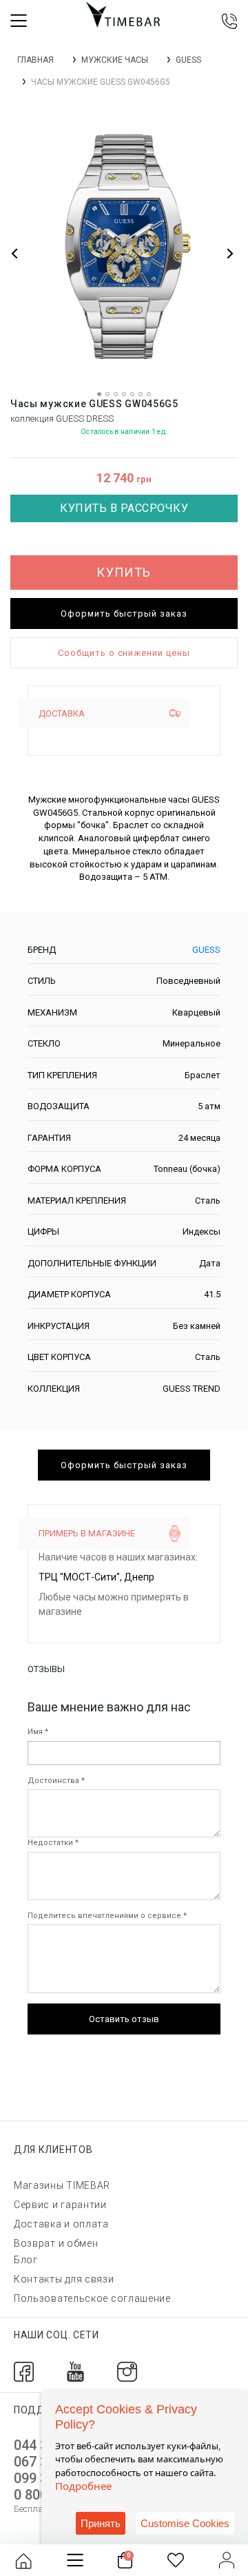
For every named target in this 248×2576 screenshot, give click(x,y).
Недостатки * (53, 1843)
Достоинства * (56, 1781)
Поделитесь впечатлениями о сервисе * (107, 1916)
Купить (124, 572)
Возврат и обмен (56, 2243)
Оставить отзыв (124, 2019)
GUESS (188, 60)
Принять (101, 2523)
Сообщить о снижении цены (124, 653)
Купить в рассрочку (124, 508)
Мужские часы (115, 60)
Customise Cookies (185, 2523)
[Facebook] (24, 2370)
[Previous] (15, 253)
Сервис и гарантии (60, 2205)
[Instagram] (127, 2370)
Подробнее (83, 2486)
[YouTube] (75, 2370)
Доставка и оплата (61, 2224)
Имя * (38, 1732)
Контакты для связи (64, 2279)
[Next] (229, 253)
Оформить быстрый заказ (124, 614)
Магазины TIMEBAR (62, 2185)
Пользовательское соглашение (92, 2298)
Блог (26, 2260)
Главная (35, 60)
